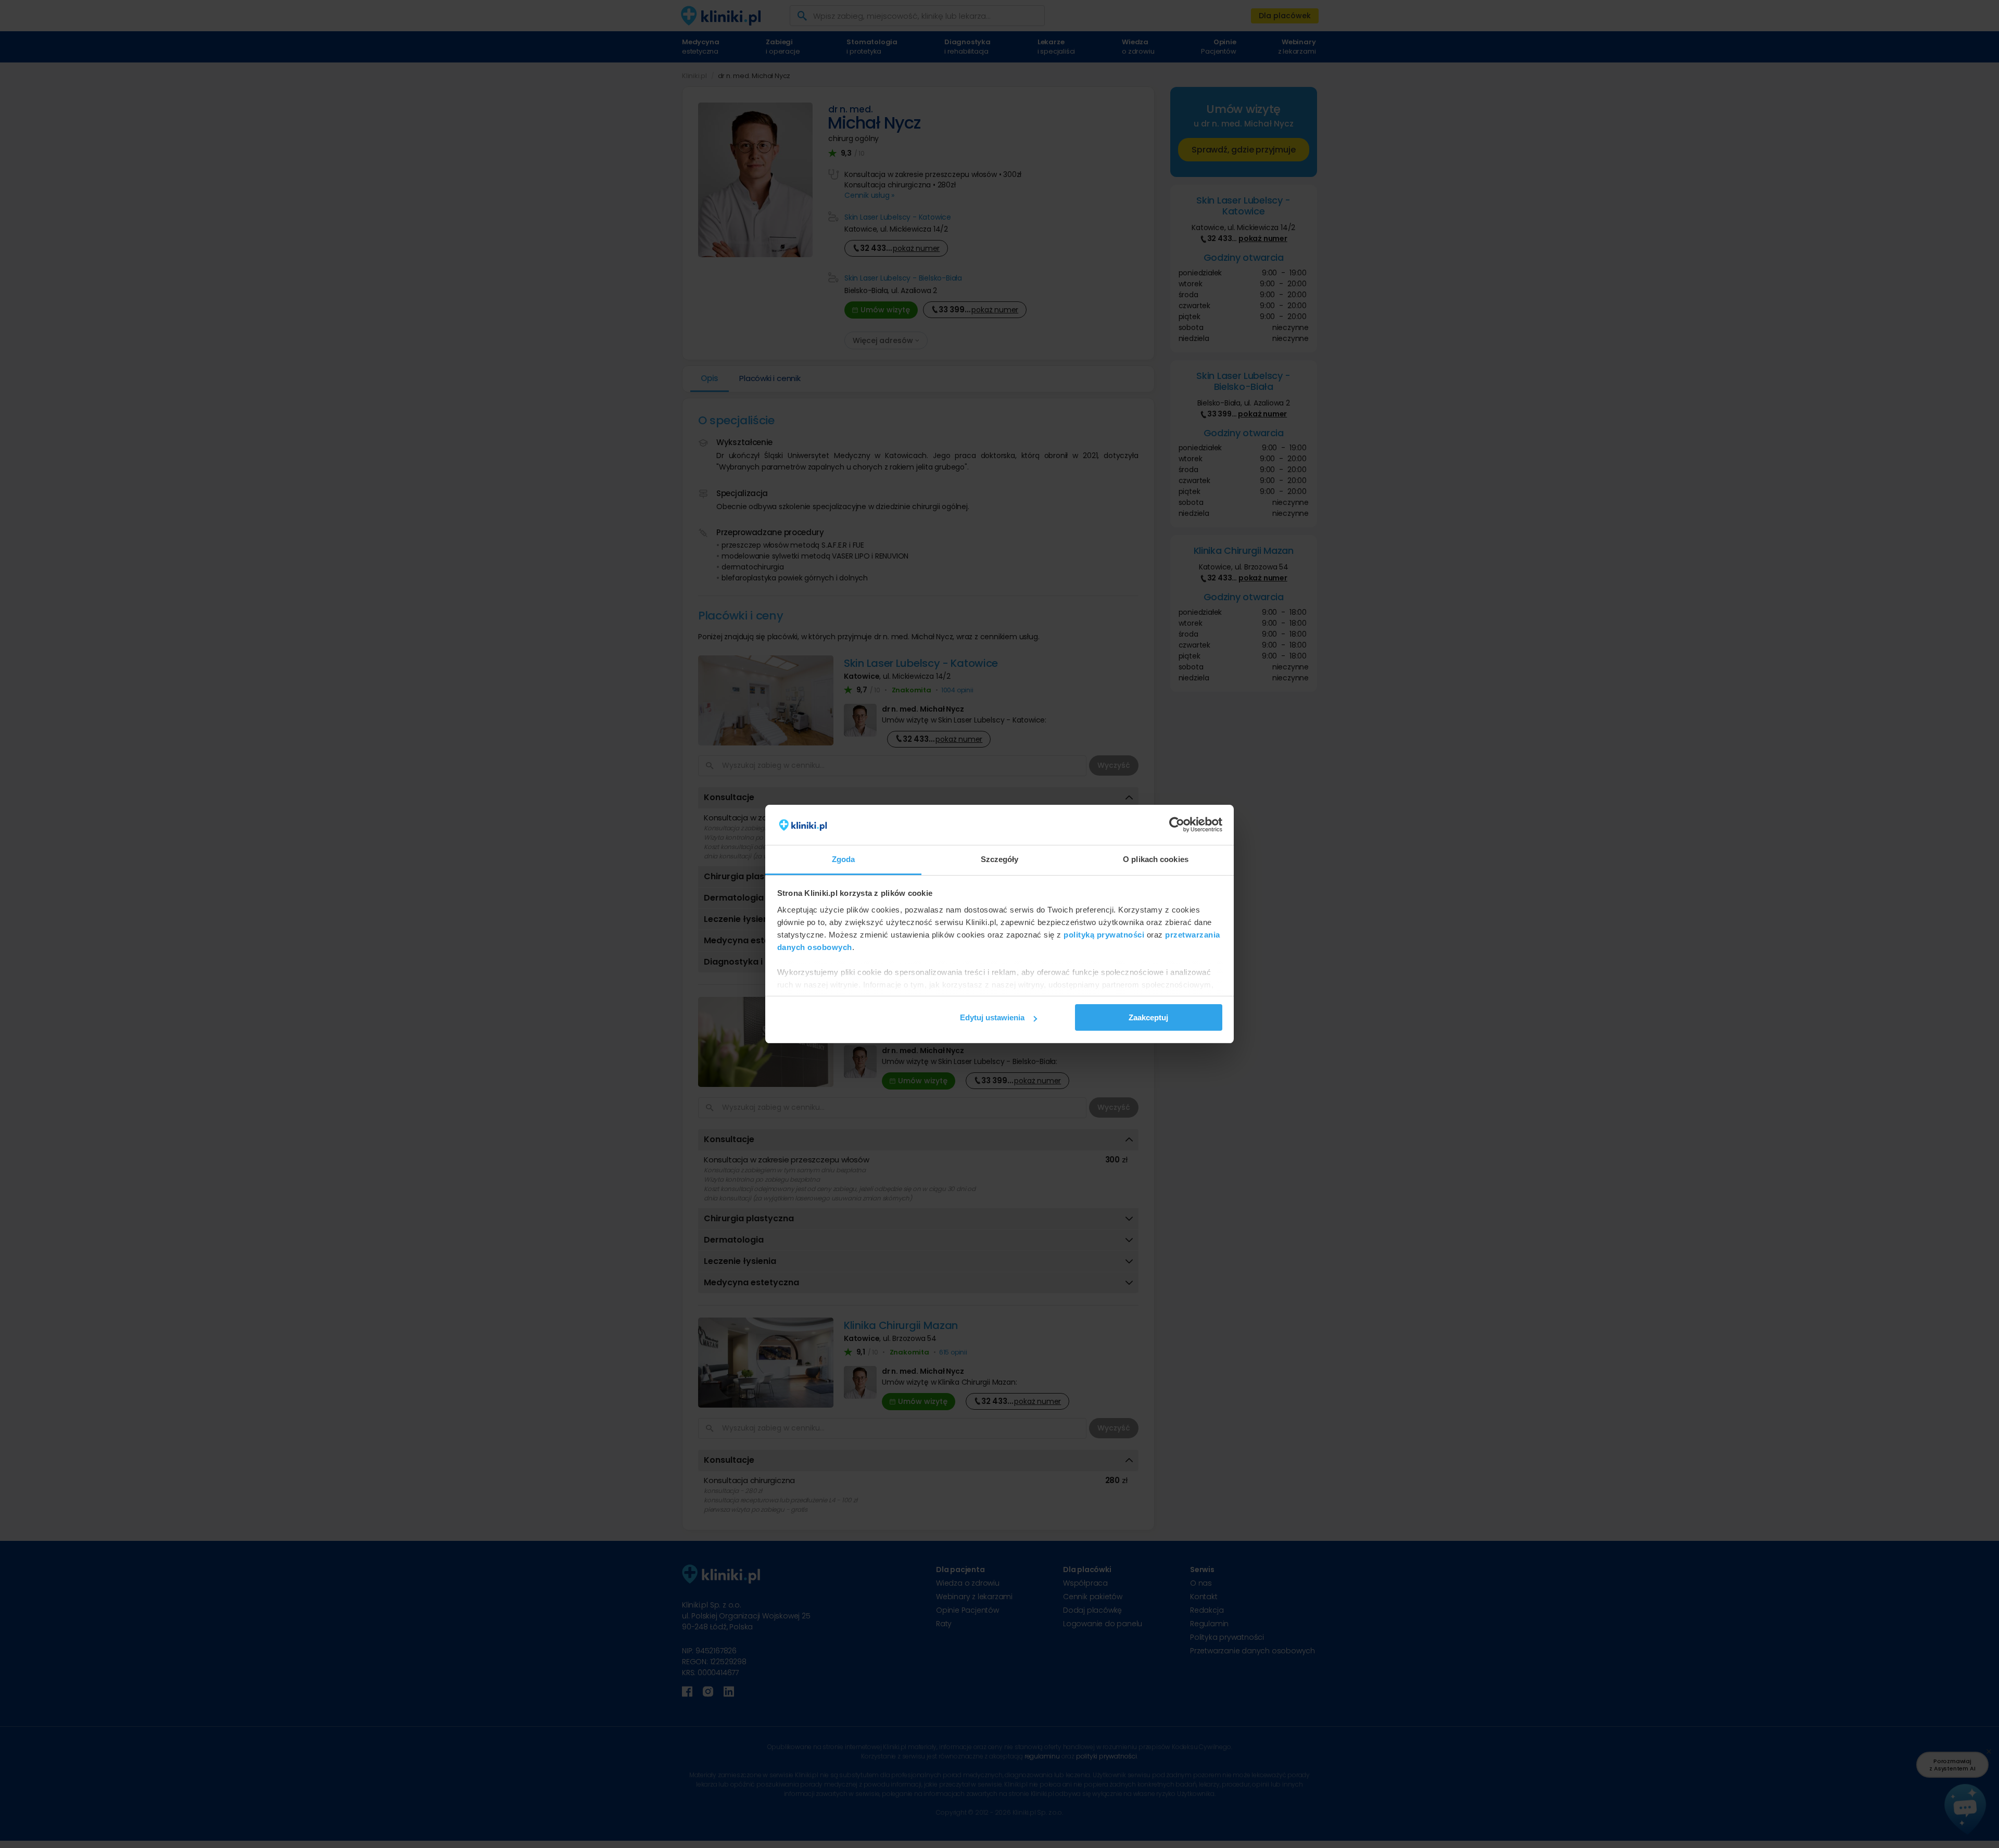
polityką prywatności (1104, 935)
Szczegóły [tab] (1000, 859)
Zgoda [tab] (844, 859)
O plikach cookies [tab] (1156, 859)
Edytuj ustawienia (992, 1017)
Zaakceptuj (1148, 1017)
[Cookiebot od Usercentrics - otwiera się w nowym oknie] (1177, 825)
